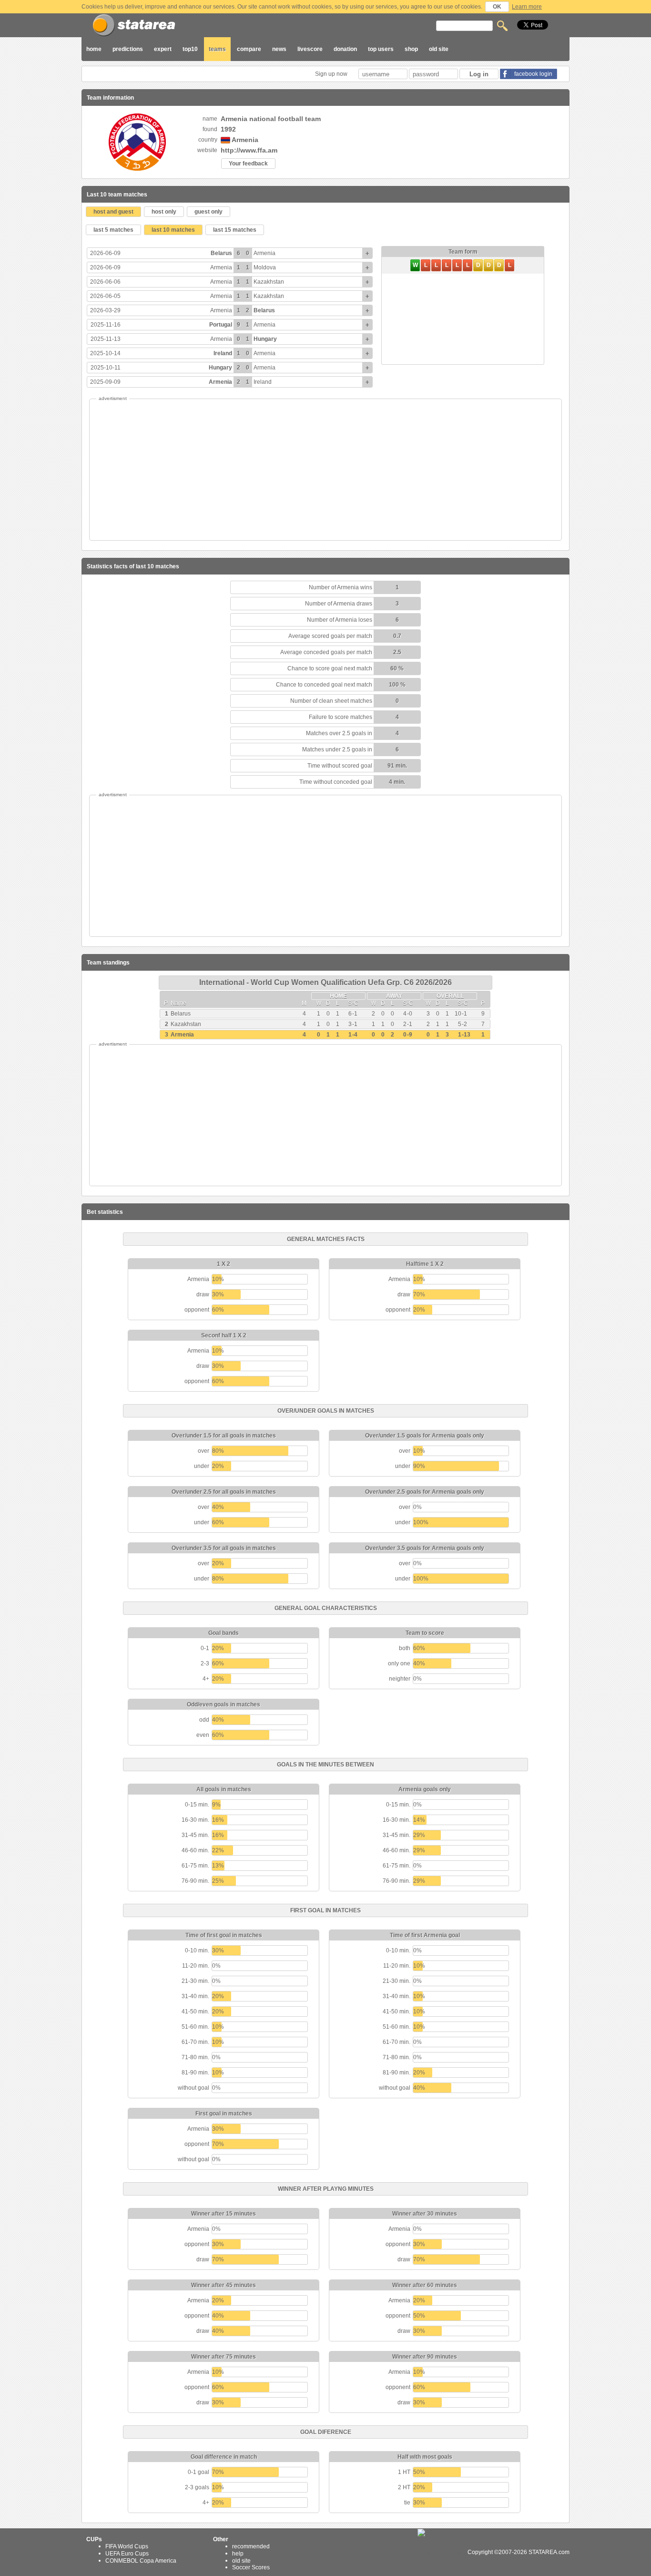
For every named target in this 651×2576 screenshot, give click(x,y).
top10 (190, 49)
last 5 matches (113, 230)
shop (411, 49)
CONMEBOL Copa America (141, 2560)
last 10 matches (173, 230)
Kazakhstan (269, 282)
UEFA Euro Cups (127, 2554)
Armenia (264, 253)
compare (249, 49)
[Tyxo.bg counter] (442, 2552)
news (279, 49)
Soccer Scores (251, 2567)
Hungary (265, 339)
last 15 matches (235, 230)
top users (381, 49)
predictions (128, 49)
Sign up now (332, 74)
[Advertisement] (325, 470)
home (94, 49)
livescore (310, 49)
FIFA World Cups (127, 2546)
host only (164, 212)
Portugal (221, 325)
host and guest (113, 212)
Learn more (527, 7)
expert (163, 49)
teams (217, 49)
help (238, 2554)
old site (439, 49)
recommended (251, 2546)
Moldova (265, 267)
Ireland (223, 353)
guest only (209, 212)
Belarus (221, 253)
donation (345, 49)
